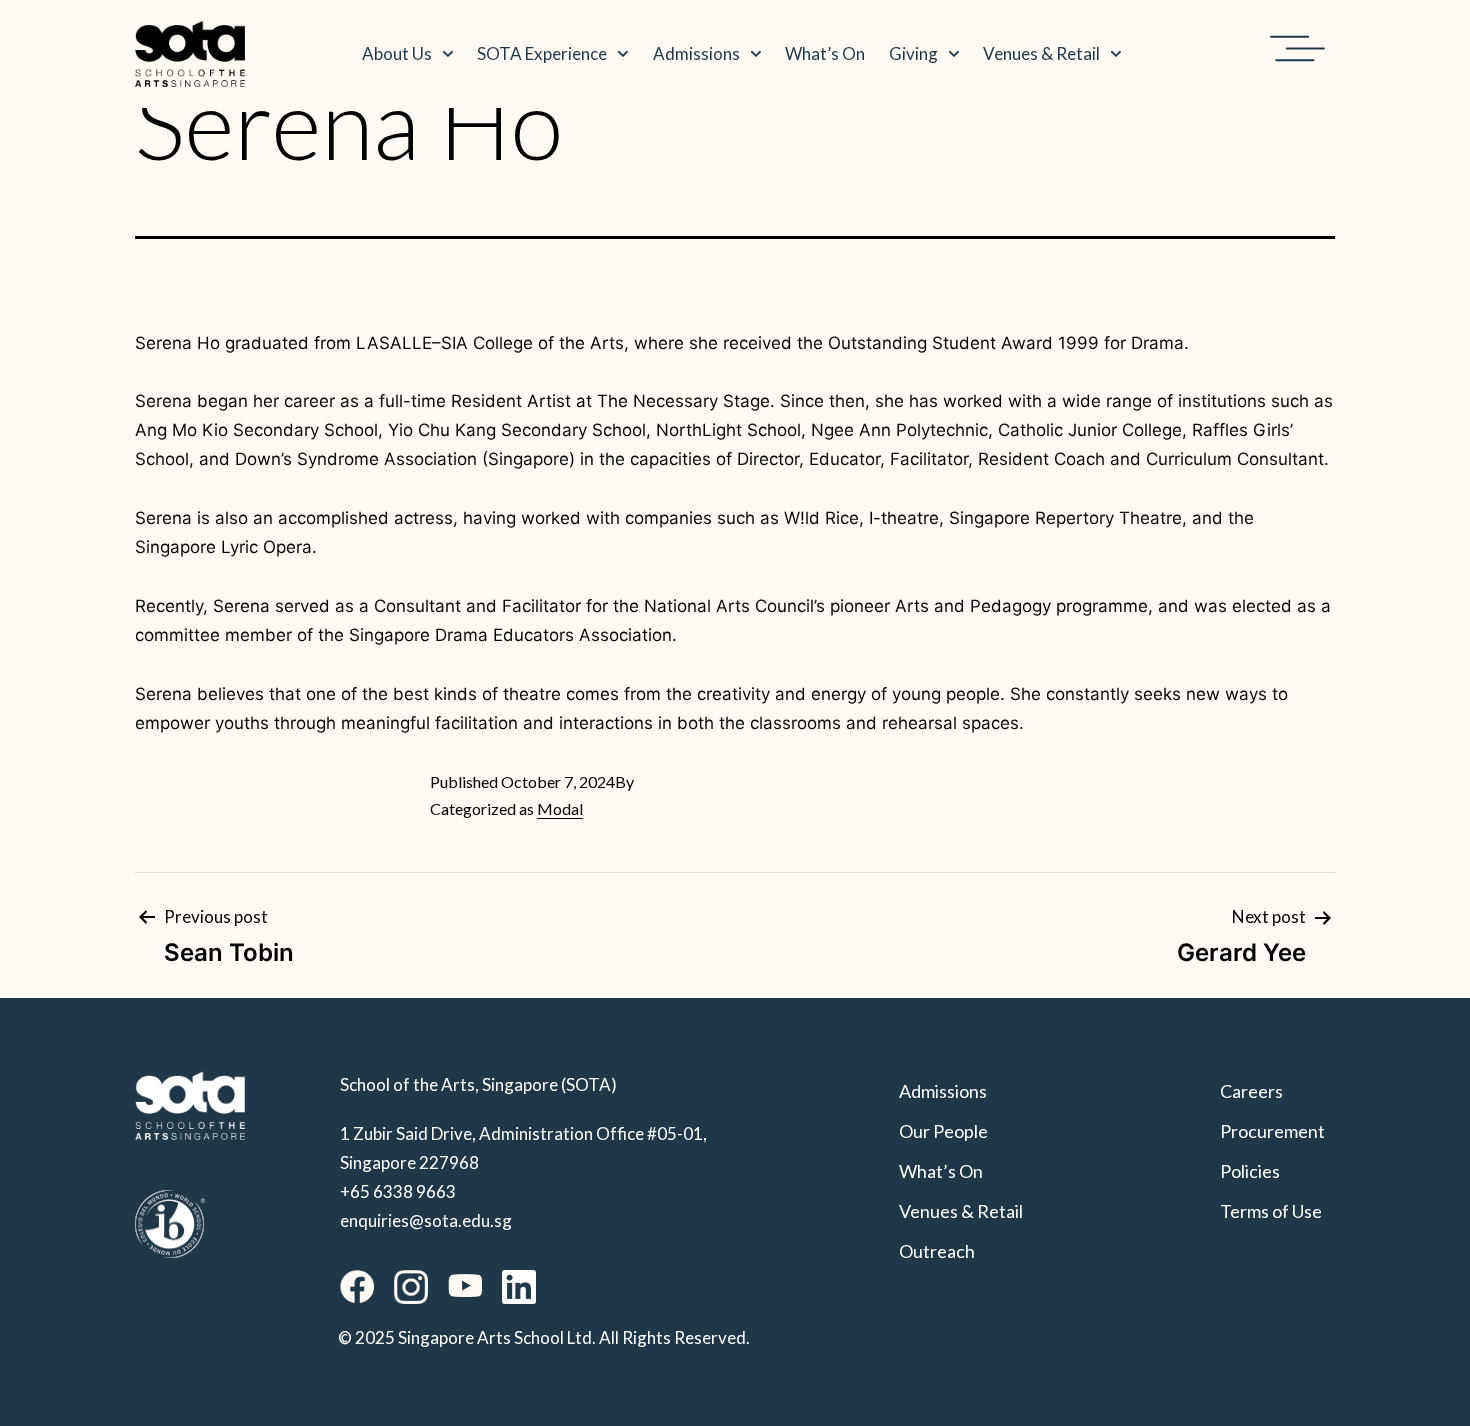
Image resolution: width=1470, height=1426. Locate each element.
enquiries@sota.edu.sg (426, 1220)
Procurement (1272, 1131)
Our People (943, 1131)
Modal (560, 808)
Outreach (937, 1251)
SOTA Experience (542, 53)
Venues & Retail (1041, 53)
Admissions (696, 53)
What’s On (825, 53)
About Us (397, 53)
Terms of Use (1271, 1211)
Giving (913, 53)
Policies (1250, 1171)
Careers (1251, 1091)
